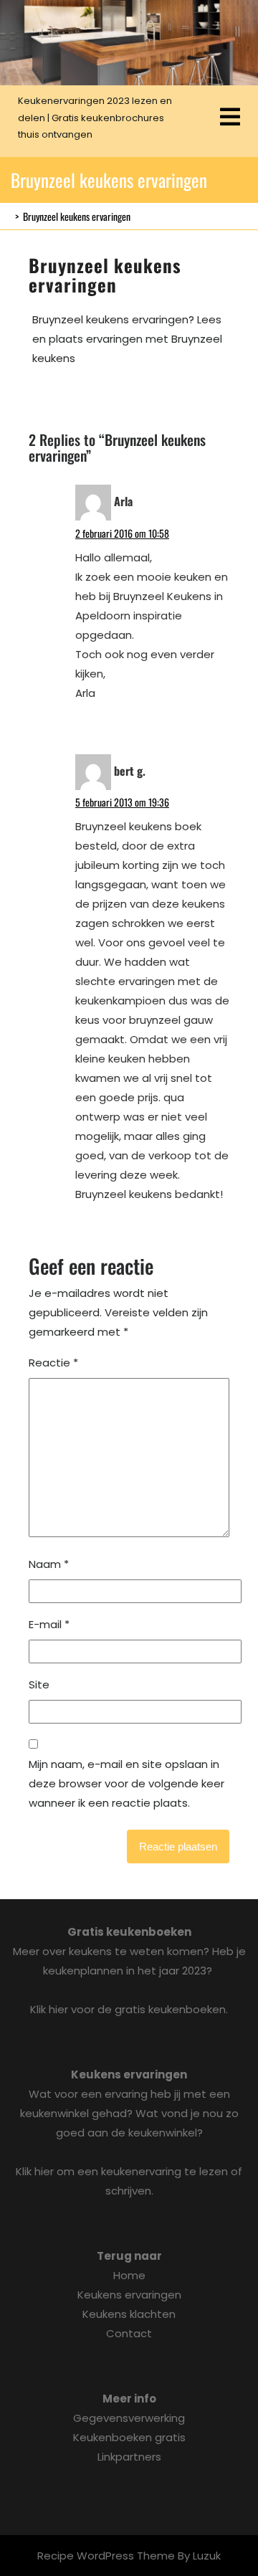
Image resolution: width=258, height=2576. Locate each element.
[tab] (230, 118)
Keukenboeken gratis (129, 2437)
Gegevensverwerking (129, 2418)
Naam (49, 1564)
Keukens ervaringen (129, 2295)
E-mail (49, 1624)
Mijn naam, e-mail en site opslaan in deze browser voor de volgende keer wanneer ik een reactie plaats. (126, 1783)
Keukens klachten (129, 2314)
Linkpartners (129, 2457)
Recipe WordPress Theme (106, 2556)
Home (129, 2275)
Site (39, 1684)
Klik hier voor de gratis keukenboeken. (129, 2009)
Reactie (53, 1363)
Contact (129, 2333)
